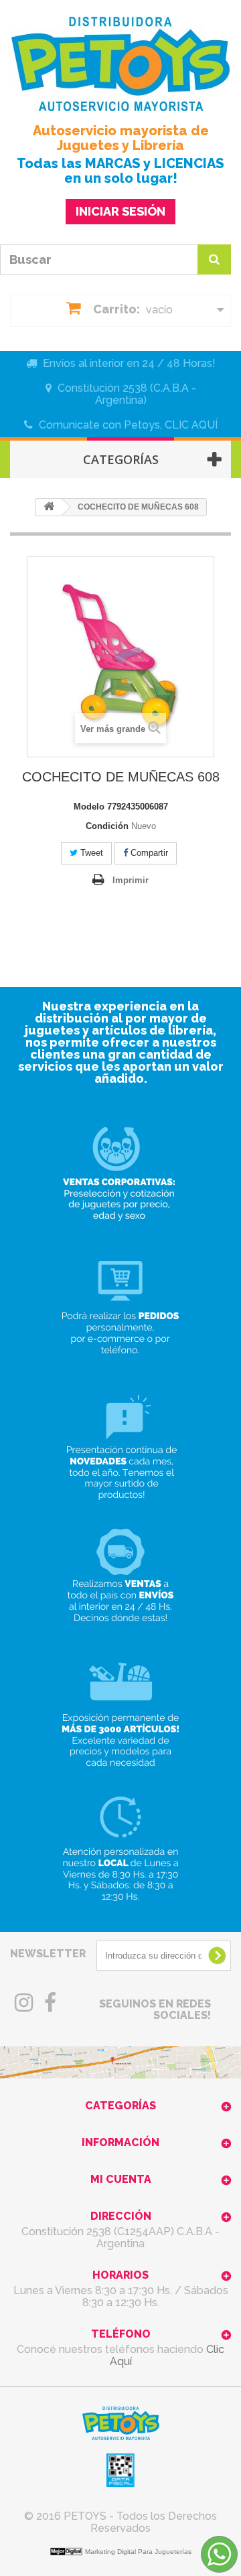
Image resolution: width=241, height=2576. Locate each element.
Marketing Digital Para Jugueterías (138, 2552)
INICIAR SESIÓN (120, 211)
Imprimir (131, 880)
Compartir (148, 853)
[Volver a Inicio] (49, 507)
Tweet (90, 853)
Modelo (89, 807)
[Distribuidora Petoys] (120, 64)
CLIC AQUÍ (191, 425)
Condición (107, 826)
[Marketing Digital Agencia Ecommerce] (68, 2551)
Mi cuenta (121, 2179)
